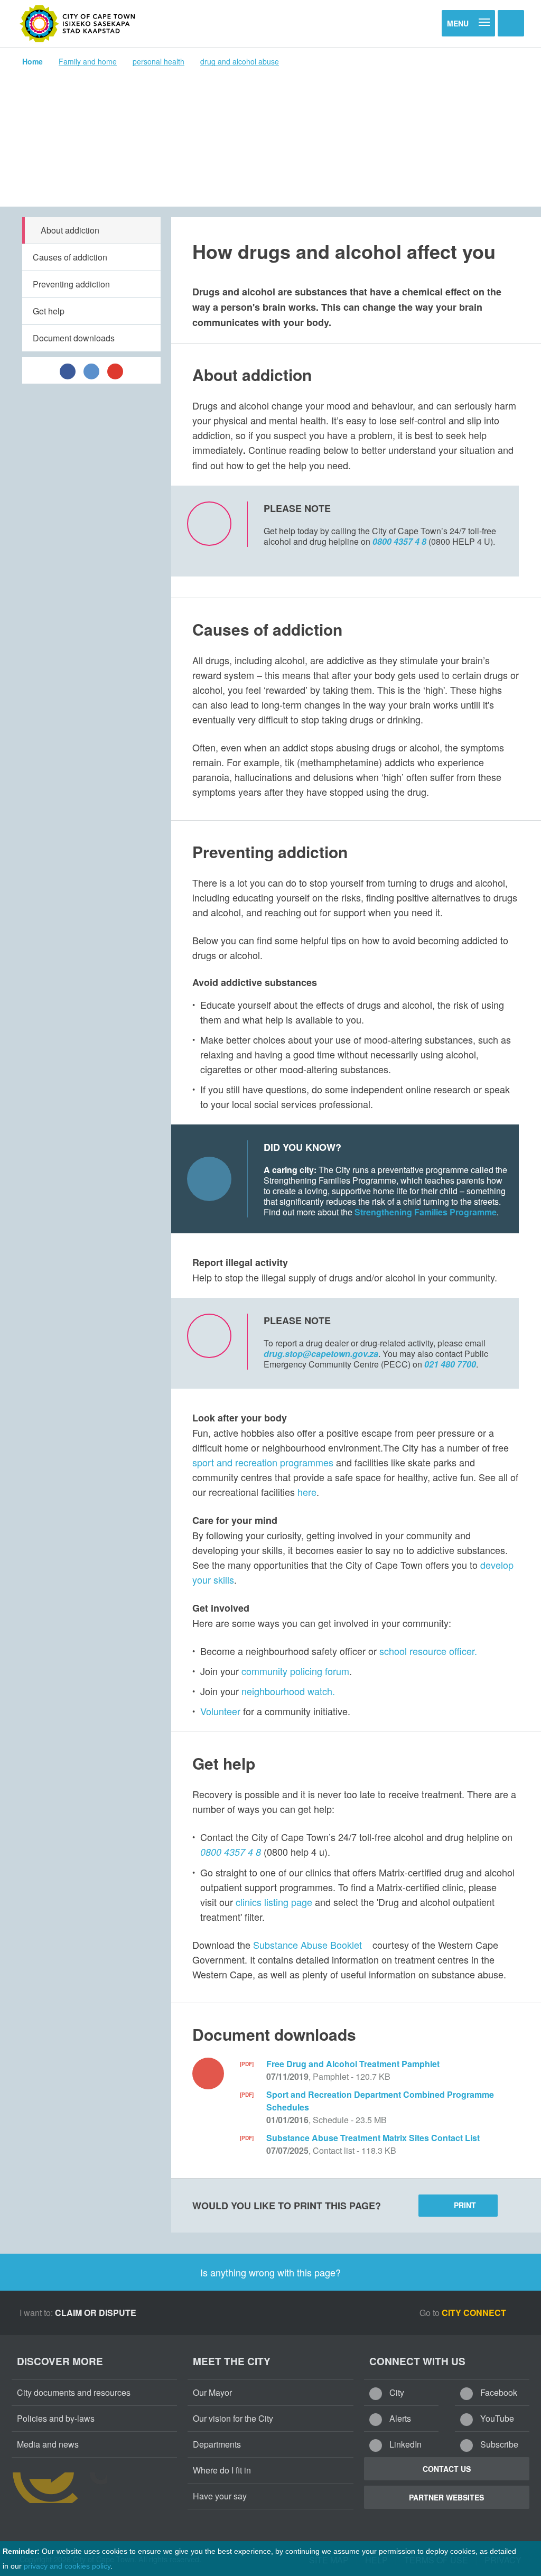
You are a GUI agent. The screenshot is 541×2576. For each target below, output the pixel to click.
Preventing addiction (71, 284)
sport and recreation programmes (264, 1462)
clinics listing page (274, 1902)
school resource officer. (428, 1651)
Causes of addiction (70, 257)
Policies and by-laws (56, 2418)
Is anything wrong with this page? (270, 2272)
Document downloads (74, 338)
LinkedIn (404, 2444)
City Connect (475, 2313)
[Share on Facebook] (68, 370)
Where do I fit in (222, 2470)
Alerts (399, 2418)
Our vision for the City (233, 2418)
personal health (158, 61)
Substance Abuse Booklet (307, 1945)
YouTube (496, 2418)
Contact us (447, 2469)
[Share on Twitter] (91, 370)
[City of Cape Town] (78, 24)
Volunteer (220, 1711)
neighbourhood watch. (288, 1691)
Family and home (88, 61)
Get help (49, 311)
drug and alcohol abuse (240, 61)
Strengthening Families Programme (426, 1212)
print (465, 2205)
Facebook (498, 2392)
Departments (217, 2444)
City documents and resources (74, 2392)
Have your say (220, 2496)
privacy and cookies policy (67, 2566)
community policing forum (295, 1671)
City (396, 2392)
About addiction (70, 230)
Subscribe (498, 2444)
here (307, 1492)
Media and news (48, 2444)
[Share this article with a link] (115, 370)
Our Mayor (212, 2392)
